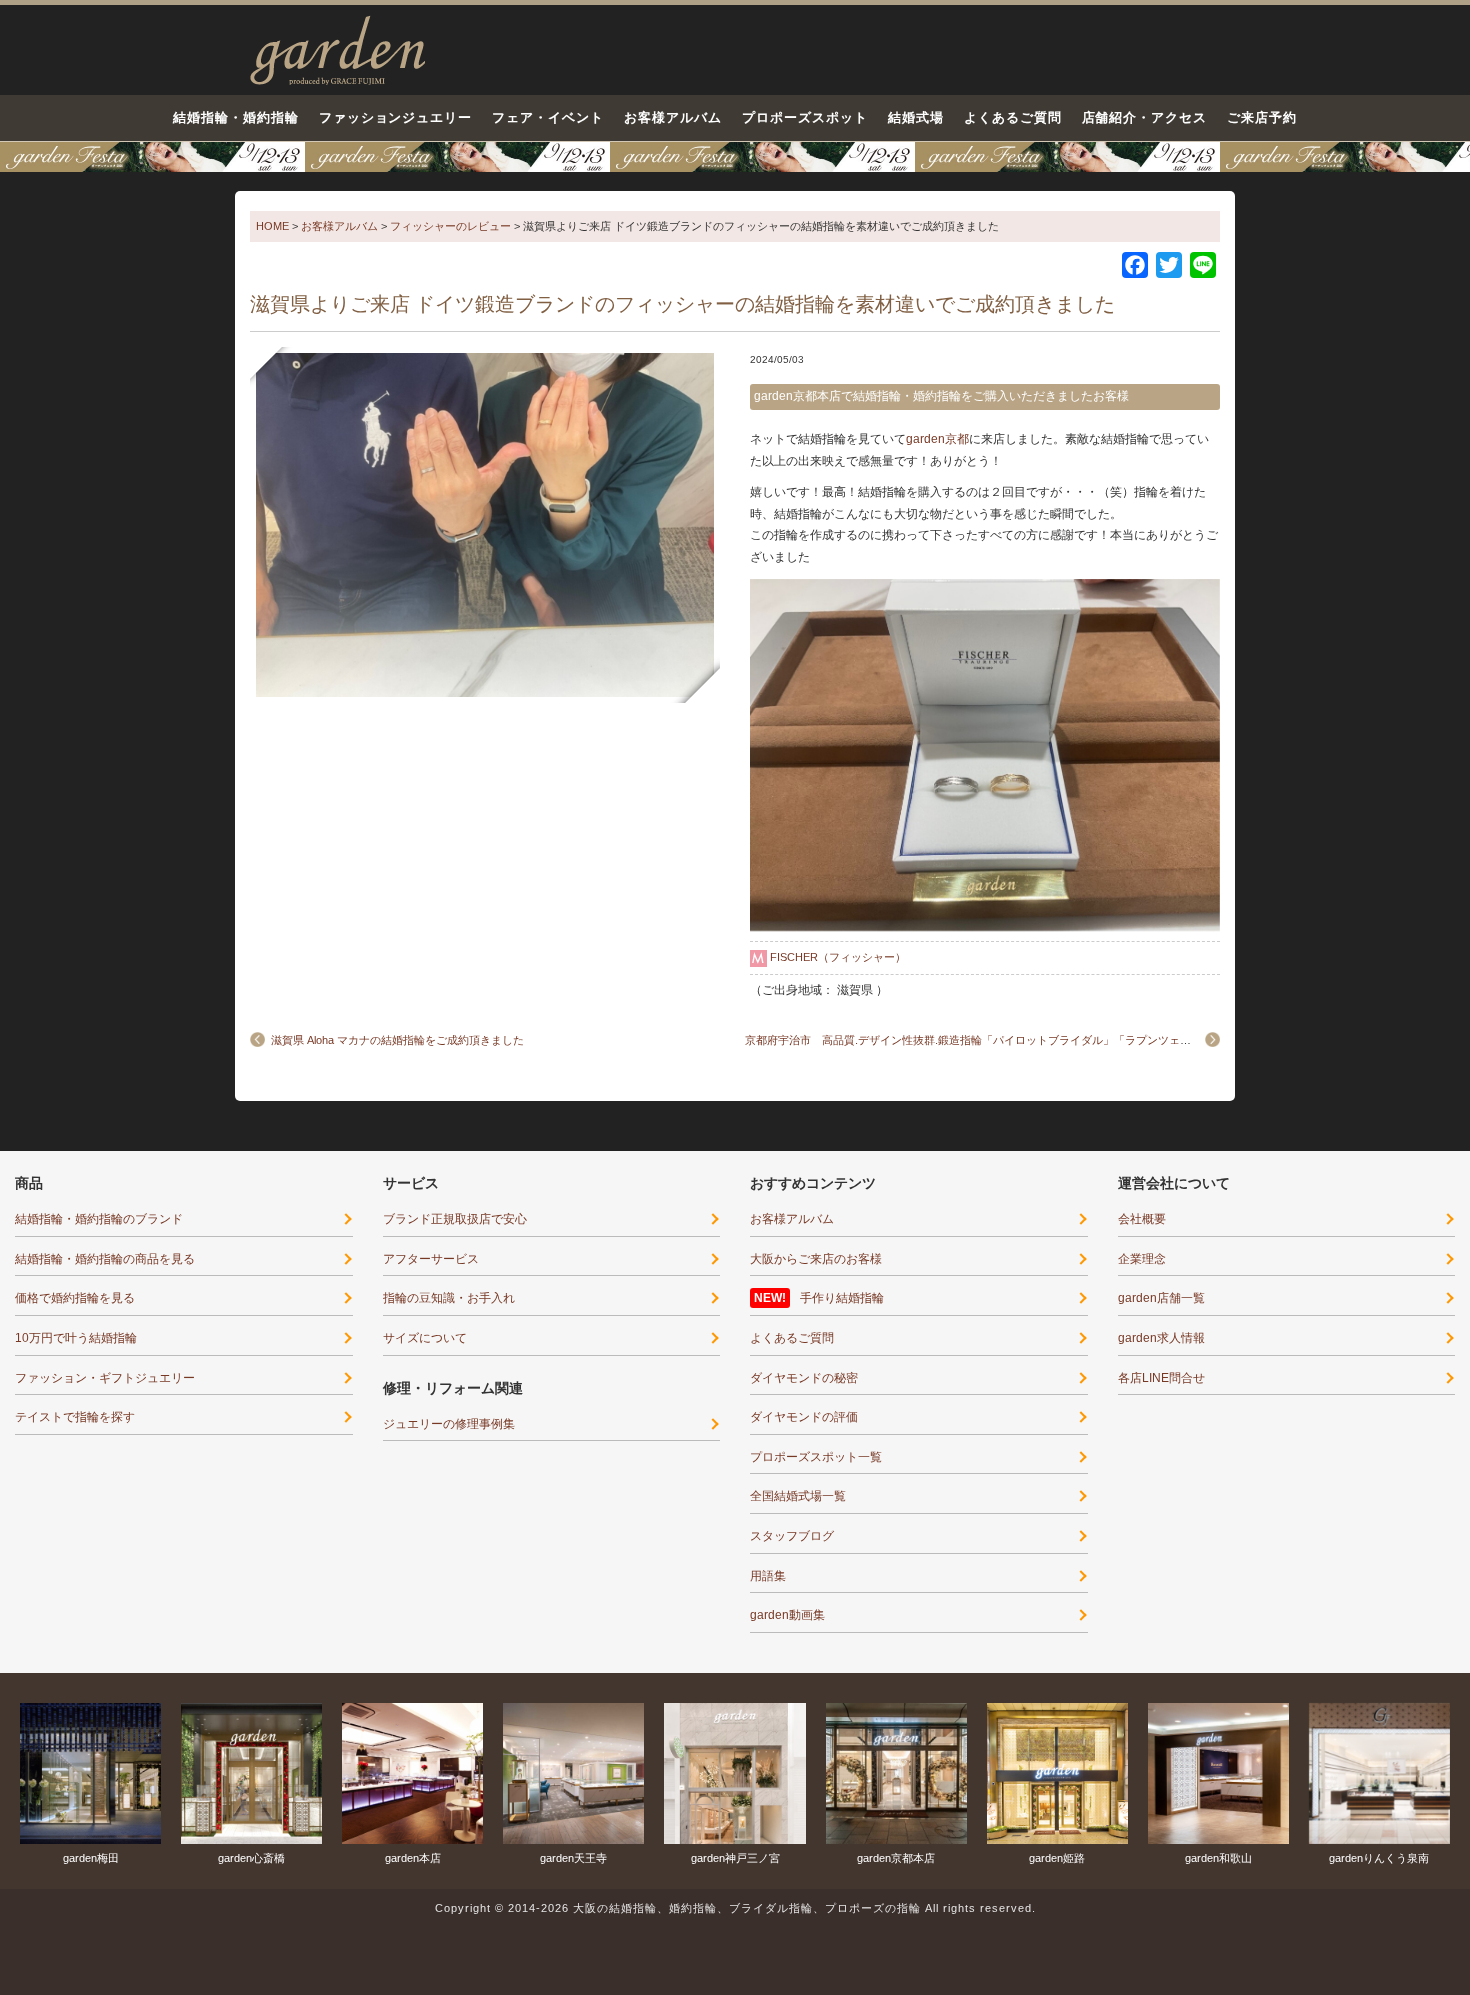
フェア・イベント (548, 117)
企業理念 (1142, 1259)
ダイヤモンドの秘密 (804, 1378)
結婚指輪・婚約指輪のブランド (99, 1219)
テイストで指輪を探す (75, 1417)
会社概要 (1142, 1219)
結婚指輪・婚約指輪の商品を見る (105, 1259)
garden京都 (937, 439)
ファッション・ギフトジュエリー (105, 1378)
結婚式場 (916, 117)
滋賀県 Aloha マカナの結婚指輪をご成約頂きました (397, 1040)
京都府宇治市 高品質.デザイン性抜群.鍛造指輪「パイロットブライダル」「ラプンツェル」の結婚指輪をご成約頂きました (1050, 1040)
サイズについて (425, 1338)
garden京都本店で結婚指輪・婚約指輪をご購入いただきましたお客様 (941, 396)
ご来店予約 (1262, 117)
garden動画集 (787, 1615)
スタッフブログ (792, 1536)
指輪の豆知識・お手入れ (449, 1298)
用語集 (768, 1576)
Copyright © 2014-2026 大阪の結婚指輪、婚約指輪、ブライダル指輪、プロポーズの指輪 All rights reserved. (735, 1908)
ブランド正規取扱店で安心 (455, 1219)
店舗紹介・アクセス (1145, 117)
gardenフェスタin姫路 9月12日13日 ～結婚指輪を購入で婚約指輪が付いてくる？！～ (735, 157)
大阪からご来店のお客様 (816, 1259)
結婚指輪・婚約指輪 (236, 117)
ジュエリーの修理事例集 (449, 1424)
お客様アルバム (673, 117)
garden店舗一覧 (1161, 1298)
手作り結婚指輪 (842, 1298)
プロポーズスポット (805, 117)
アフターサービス (431, 1259)
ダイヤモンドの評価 (804, 1417)
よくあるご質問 (1013, 117)
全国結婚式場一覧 (798, 1496)
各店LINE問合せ (1161, 1378)
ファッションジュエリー (396, 117)
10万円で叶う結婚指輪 (76, 1338)
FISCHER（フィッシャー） (838, 957)
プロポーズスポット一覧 (816, 1457)
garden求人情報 (1161, 1338)
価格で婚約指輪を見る (75, 1298)
